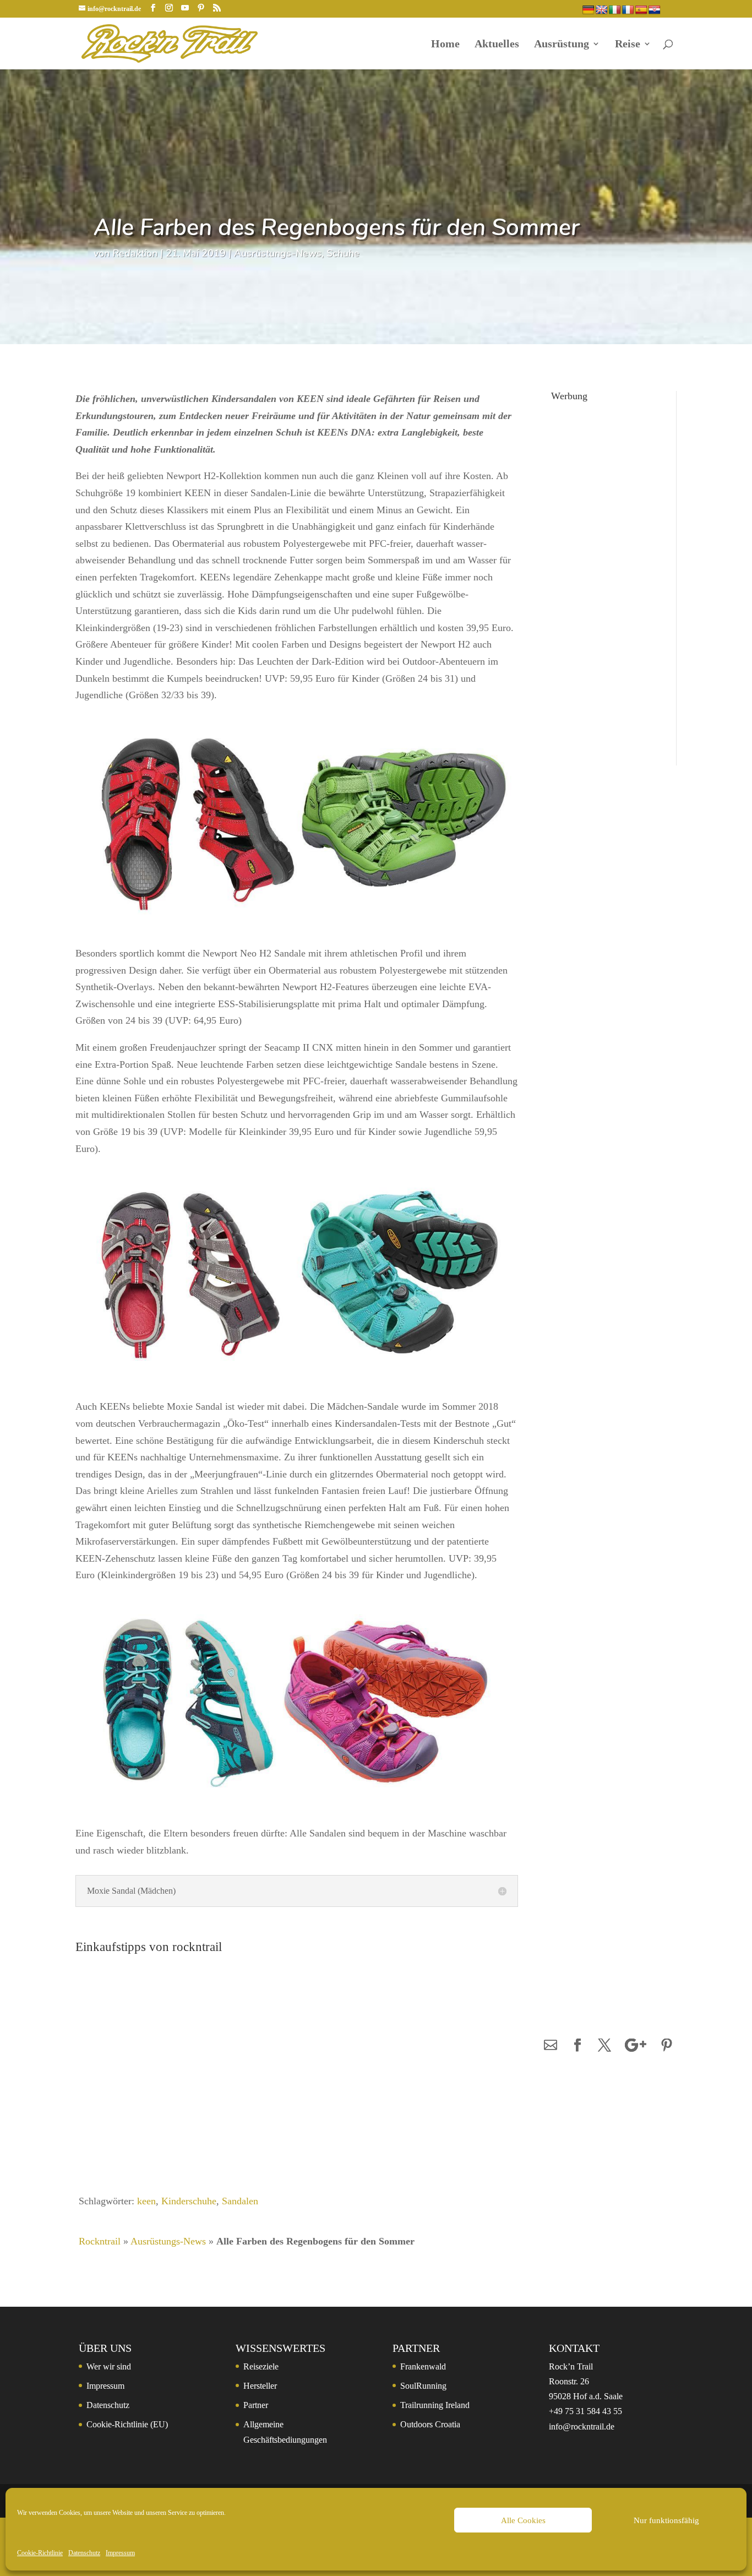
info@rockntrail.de (582, 2426)
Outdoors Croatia (430, 2424)
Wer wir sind (109, 2366)
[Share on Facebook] (577, 2046)
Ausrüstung (562, 45)
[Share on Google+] (636, 2046)
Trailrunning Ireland (435, 2405)
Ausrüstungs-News (278, 253)
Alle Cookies (523, 2520)
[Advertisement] (604, 572)
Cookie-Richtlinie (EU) (127, 2424)
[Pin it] (667, 2046)
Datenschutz (84, 2553)
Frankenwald (423, 2366)
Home (445, 45)
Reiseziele (261, 2366)
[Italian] (615, 10)
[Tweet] (604, 2046)
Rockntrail (100, 2241)
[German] (588, 10)
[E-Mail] (551, 2046)
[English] (602, 10)
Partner (256, 2405)
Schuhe (343, 253)
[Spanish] (641, 10)
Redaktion (135, 253)
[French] (628, 10)
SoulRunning (423, 2386)
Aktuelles (497, 45)
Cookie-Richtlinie (40, 2553)
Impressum (120, 2553)
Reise (628, 45)
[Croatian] (655, 10)
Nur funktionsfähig (666, 2520)
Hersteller (260, 2386)
